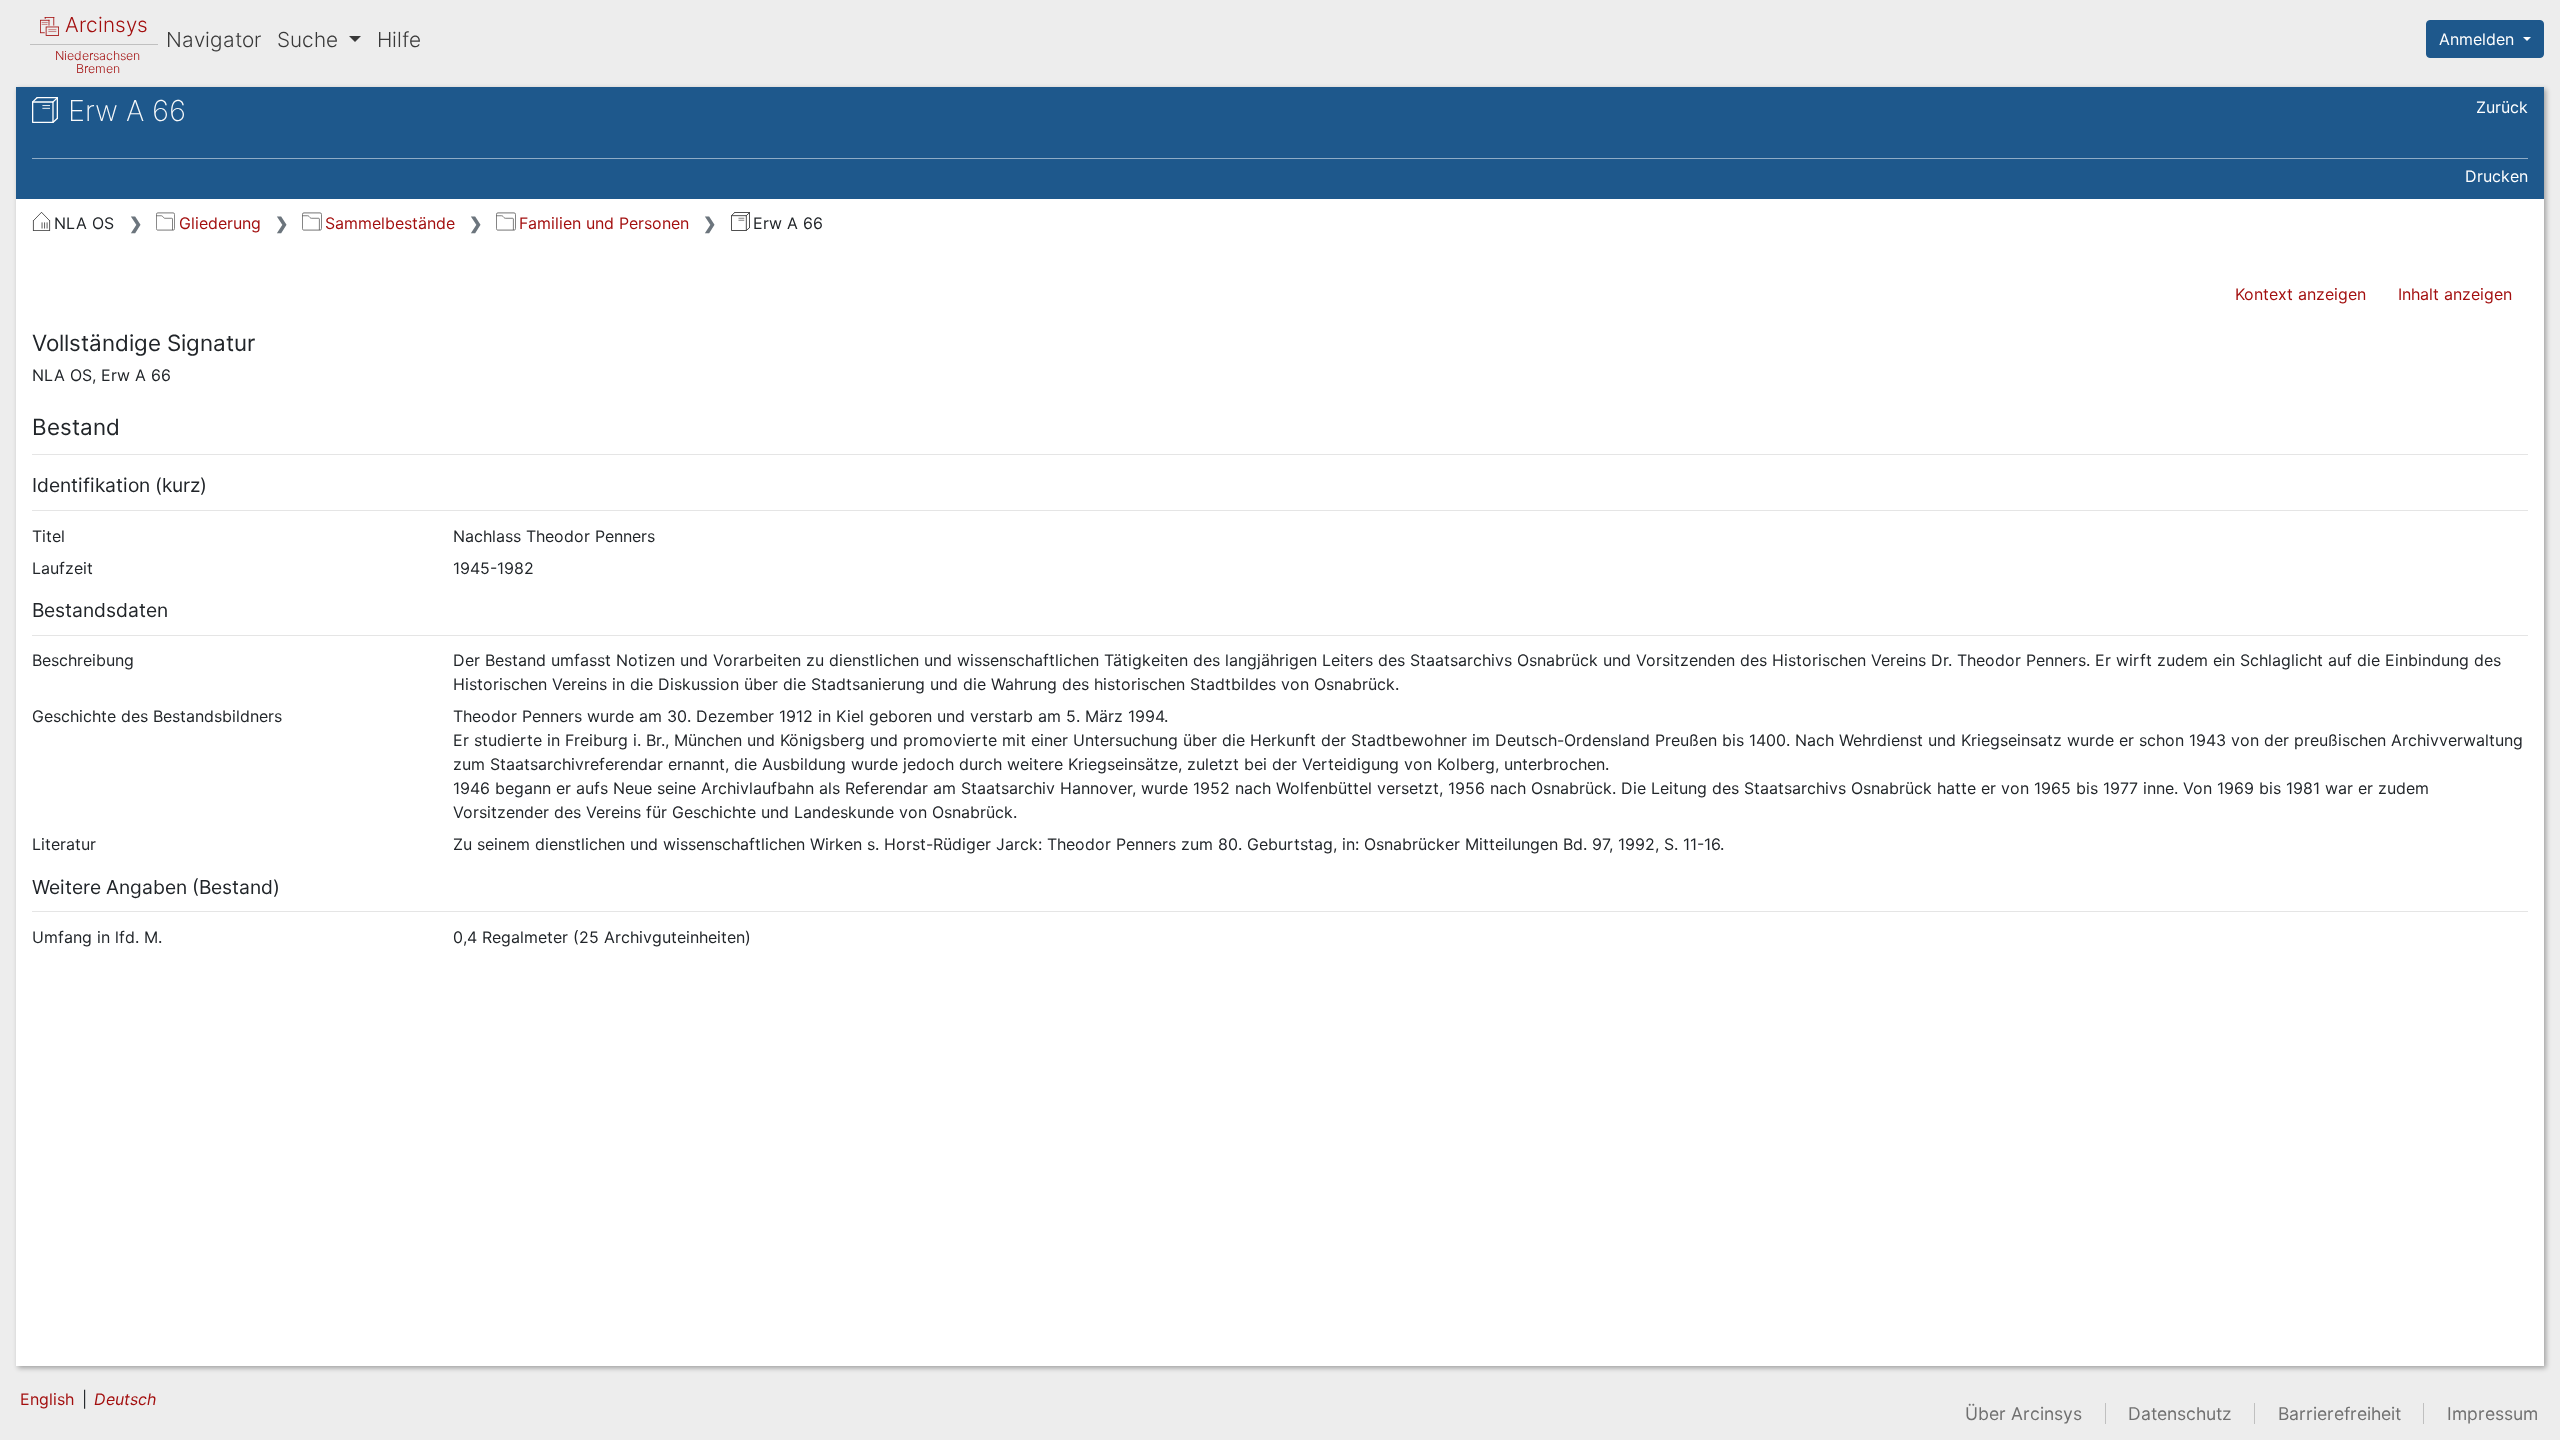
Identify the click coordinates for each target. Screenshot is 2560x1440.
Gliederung (219, 223)
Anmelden (2479, 39)
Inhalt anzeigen (2455, 294)
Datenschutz (2180, 1413)
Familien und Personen (603, 223)
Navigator (213, 39)
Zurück (2502, 107)
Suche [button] (310, 39)
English (47, 1399)
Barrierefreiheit (2339, 1413)
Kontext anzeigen (2300, 294)
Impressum (2492, 1413)
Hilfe (399, 39)
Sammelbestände (389, 223)
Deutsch (125, 1399)
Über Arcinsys (2023, 1413)
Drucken (2496, 176)
